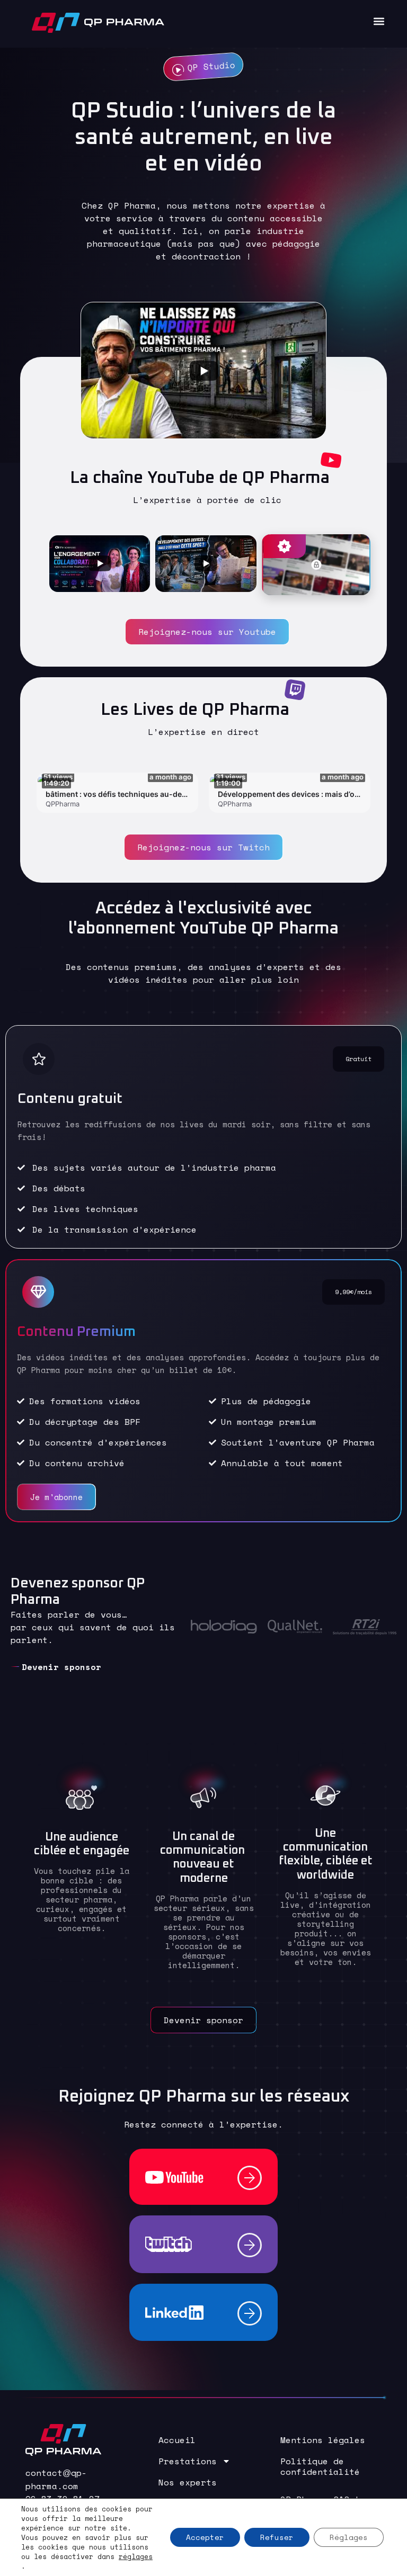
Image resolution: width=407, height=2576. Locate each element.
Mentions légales (323, 2440)
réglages (136, 2556)
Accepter (205, 2537)
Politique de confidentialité (320, 2466)
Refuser (277, 2537)
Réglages (349, 2537)
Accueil (177, 2440)
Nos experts (188, 2482)
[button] (379, 21)
